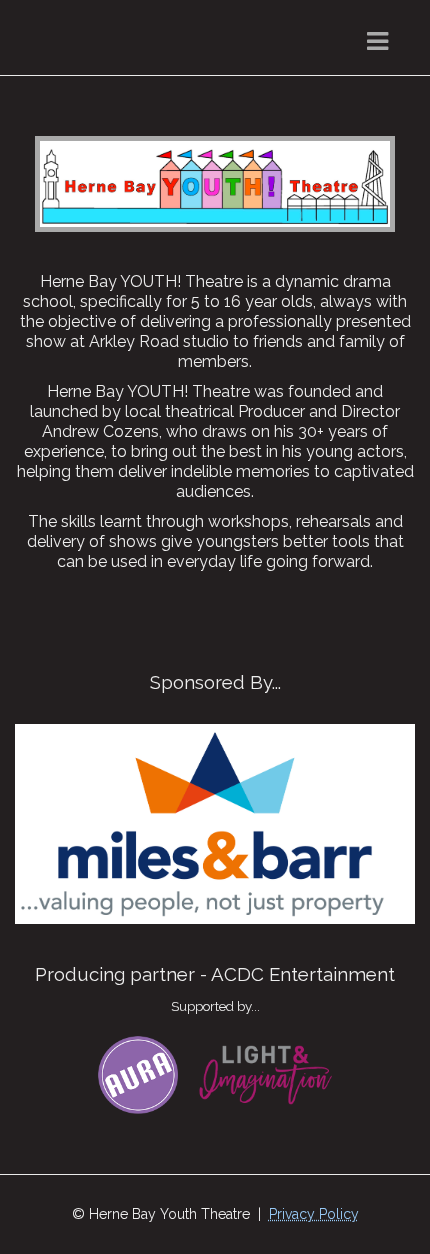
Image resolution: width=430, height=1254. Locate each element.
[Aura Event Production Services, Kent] (138, 1073)
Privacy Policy (314, 1214)
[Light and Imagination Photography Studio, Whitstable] (265, 1073)
